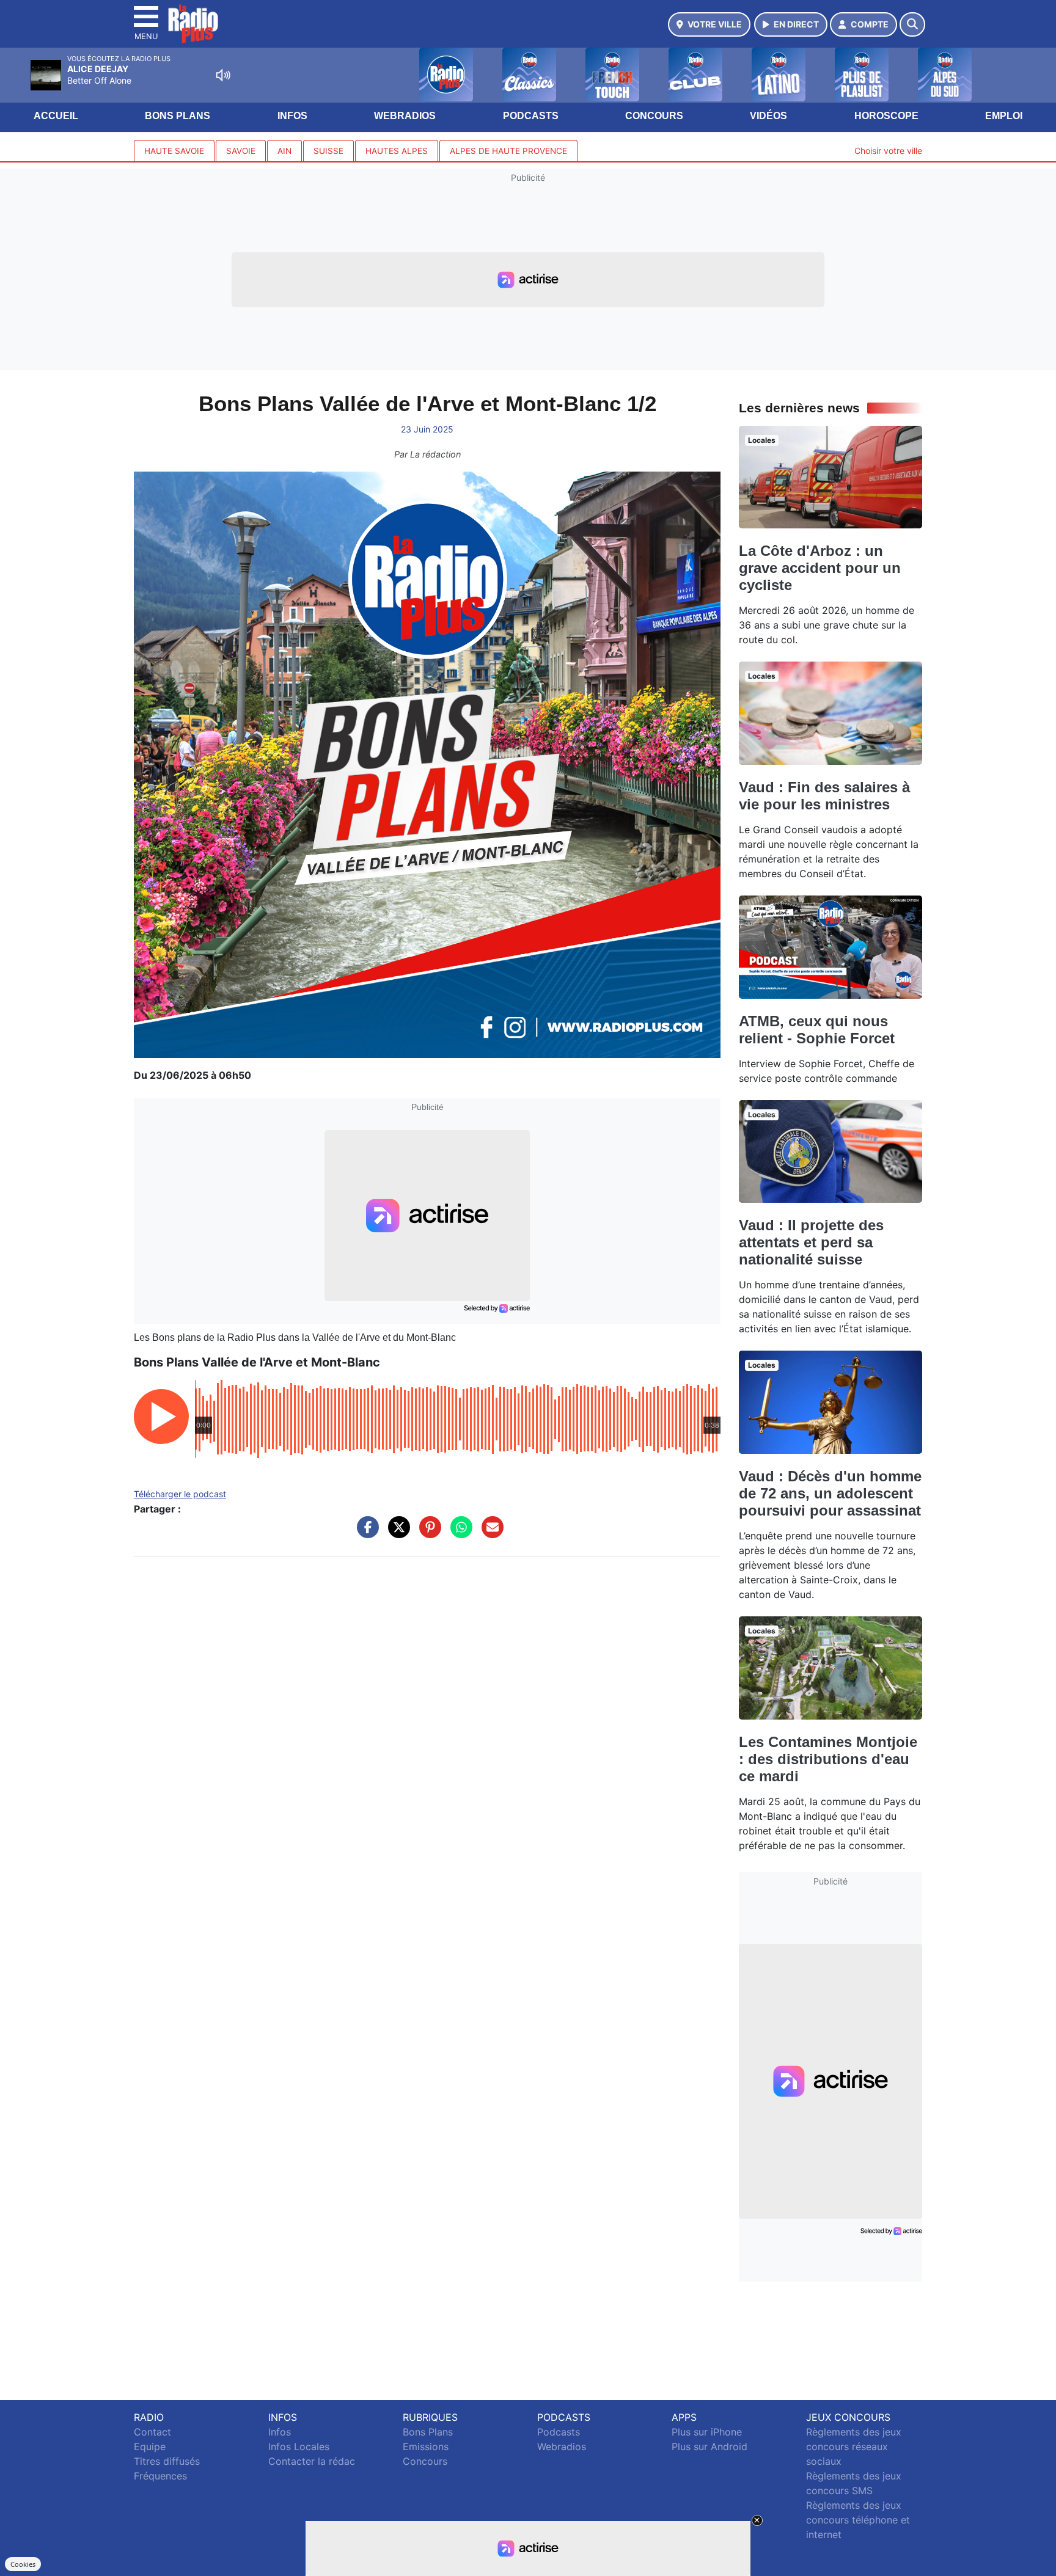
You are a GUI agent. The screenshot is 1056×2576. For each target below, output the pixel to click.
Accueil (56, 116)
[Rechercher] (912, 24)
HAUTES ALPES (397, 151)
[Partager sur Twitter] (396, 1533)
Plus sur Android (710, 2446)
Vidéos (768, 116)
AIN (284, 151)
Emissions (426, 2446)
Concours (654, 116)
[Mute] (223, 75)
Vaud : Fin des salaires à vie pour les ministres (824, 796)
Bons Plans (178, 116)
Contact (152, 2432)
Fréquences (160, 2476)
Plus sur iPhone (707, 2432)
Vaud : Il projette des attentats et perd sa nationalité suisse (811, 1242)
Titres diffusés (167, 2461)
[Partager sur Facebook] (365, 1533)
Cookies (23, 2564)
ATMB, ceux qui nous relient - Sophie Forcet (817, 1030)
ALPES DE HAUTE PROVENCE (508, 151)
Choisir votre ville (888, 151)
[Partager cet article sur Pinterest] (427, 1533)
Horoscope (886, 116)
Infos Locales (299, 2446)
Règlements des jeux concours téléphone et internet (858, 2520)
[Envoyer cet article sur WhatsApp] (458, 1533)
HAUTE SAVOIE (174, 151)
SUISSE (328, 151)
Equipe (150, 2446)
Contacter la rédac (312, 2461)
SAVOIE (241, 151)
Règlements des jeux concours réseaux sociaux (854, 2446)
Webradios (405, 116)
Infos (292, 116)
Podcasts (531, 116)
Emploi (1004, 116)
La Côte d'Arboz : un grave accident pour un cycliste (820, 568)
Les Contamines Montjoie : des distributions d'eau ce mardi (828, 1759)
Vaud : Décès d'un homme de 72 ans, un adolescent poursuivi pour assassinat (830, 1493)
